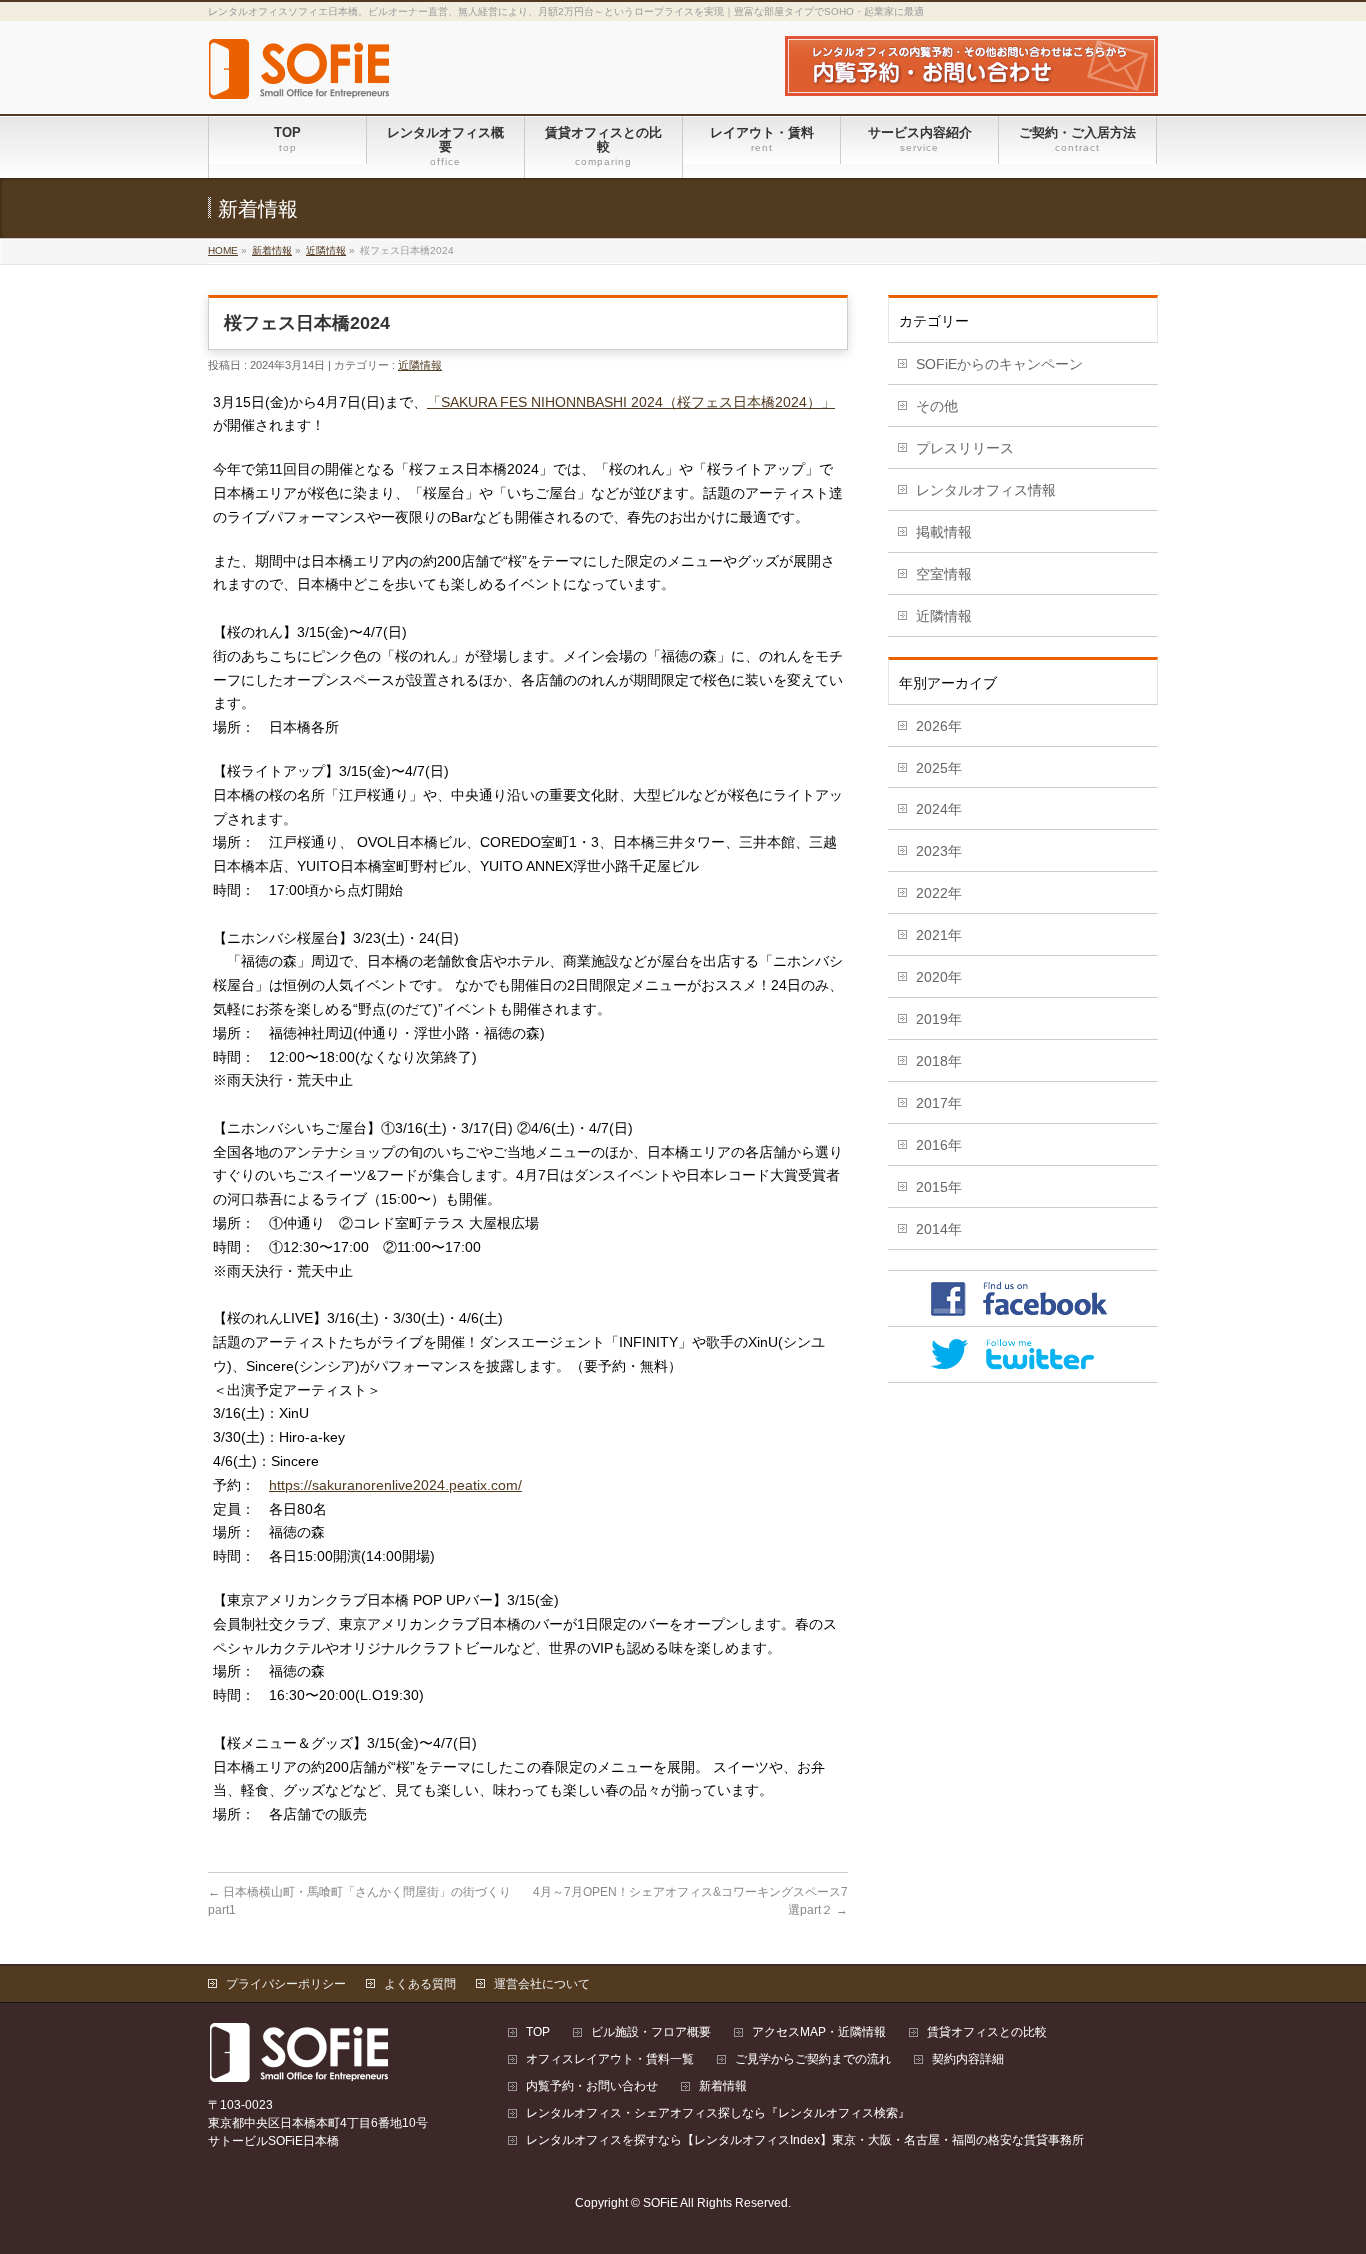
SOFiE (660, 2203)
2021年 (939, 935)
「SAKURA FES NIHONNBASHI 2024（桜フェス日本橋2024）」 (631, 402)
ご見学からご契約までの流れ (813, 2059)
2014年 (939, 1229)
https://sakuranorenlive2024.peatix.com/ (395, 1485)
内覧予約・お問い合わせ (592, 2086)
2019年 (939, 1019)
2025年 (939, 768)
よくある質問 (420, 1984)
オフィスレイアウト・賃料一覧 (610, 2059)
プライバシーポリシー (286, 1984)
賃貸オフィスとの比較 (987, 2032)
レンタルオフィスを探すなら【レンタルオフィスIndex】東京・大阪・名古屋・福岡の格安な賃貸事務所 (805, 2140)
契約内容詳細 (968, 2059)
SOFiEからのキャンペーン (999, 364)
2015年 (939, 1187)
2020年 (939, 977)
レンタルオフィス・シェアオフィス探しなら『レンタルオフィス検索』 (718, 2113)
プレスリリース (965, 448)
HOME (223, 250)
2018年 (939, 1061)
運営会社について (542, 1984)
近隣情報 (326, 250)
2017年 (939, 1103)
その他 (937, 406)
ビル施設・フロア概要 (651, 2032)
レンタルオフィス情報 (986, 490)
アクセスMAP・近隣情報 (819, 2032)
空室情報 (944, 574)
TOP (538, 2032)
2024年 (939, 809)
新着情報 (272, 250)
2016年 (939, 1145)
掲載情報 (944, 532)
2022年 (939, 893)
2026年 (939, 726)
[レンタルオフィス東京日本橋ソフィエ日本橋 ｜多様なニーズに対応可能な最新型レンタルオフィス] (300, 76)
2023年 (939, 851)
